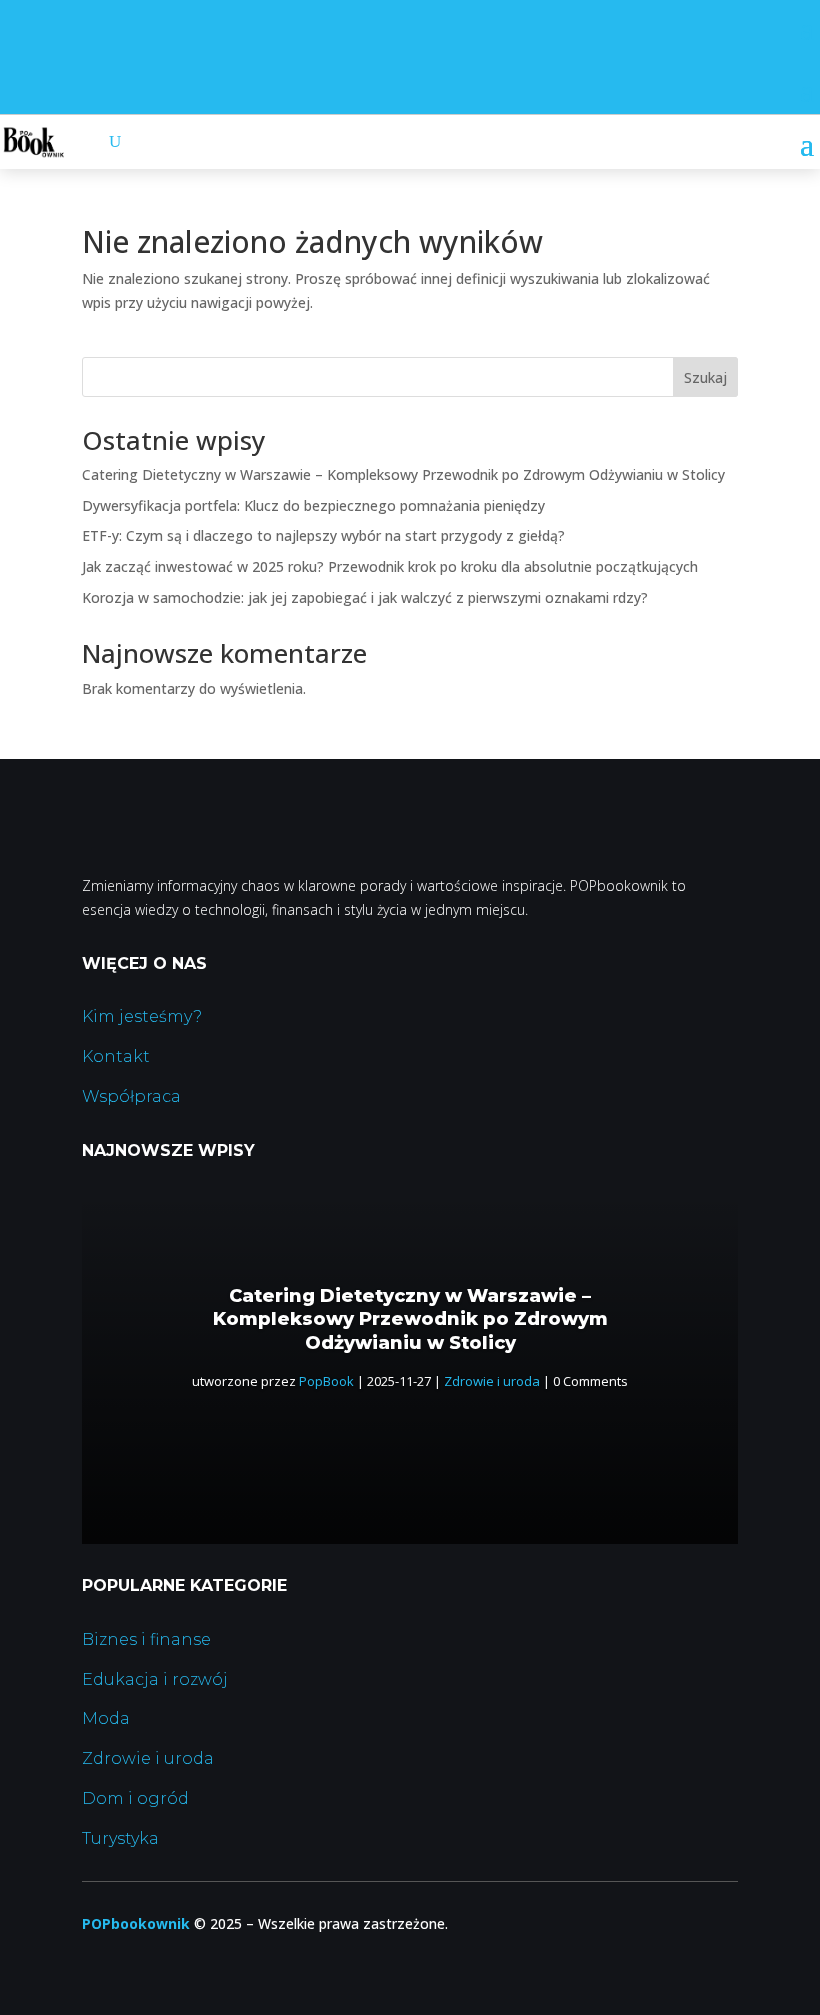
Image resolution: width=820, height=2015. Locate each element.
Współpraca (131, 1096)
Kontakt (116, 1056)
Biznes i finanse (146, 1639)
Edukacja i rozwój (155, 1679)
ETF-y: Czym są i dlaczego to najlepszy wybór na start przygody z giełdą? (323, 535)
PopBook (326, 1381)
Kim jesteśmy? (142, 1016)
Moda (106, 1718)
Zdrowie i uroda (492, 1381)
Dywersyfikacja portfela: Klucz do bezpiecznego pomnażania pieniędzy (313, 505)
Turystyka (120, 1838)
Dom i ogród (135, 1798)
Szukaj (705, 377)
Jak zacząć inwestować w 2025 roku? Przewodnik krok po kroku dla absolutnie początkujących (390, 566)
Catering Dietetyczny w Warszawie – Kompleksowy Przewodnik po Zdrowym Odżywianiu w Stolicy (403, 474)
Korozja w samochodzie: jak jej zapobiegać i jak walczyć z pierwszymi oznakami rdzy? (365, 597)
